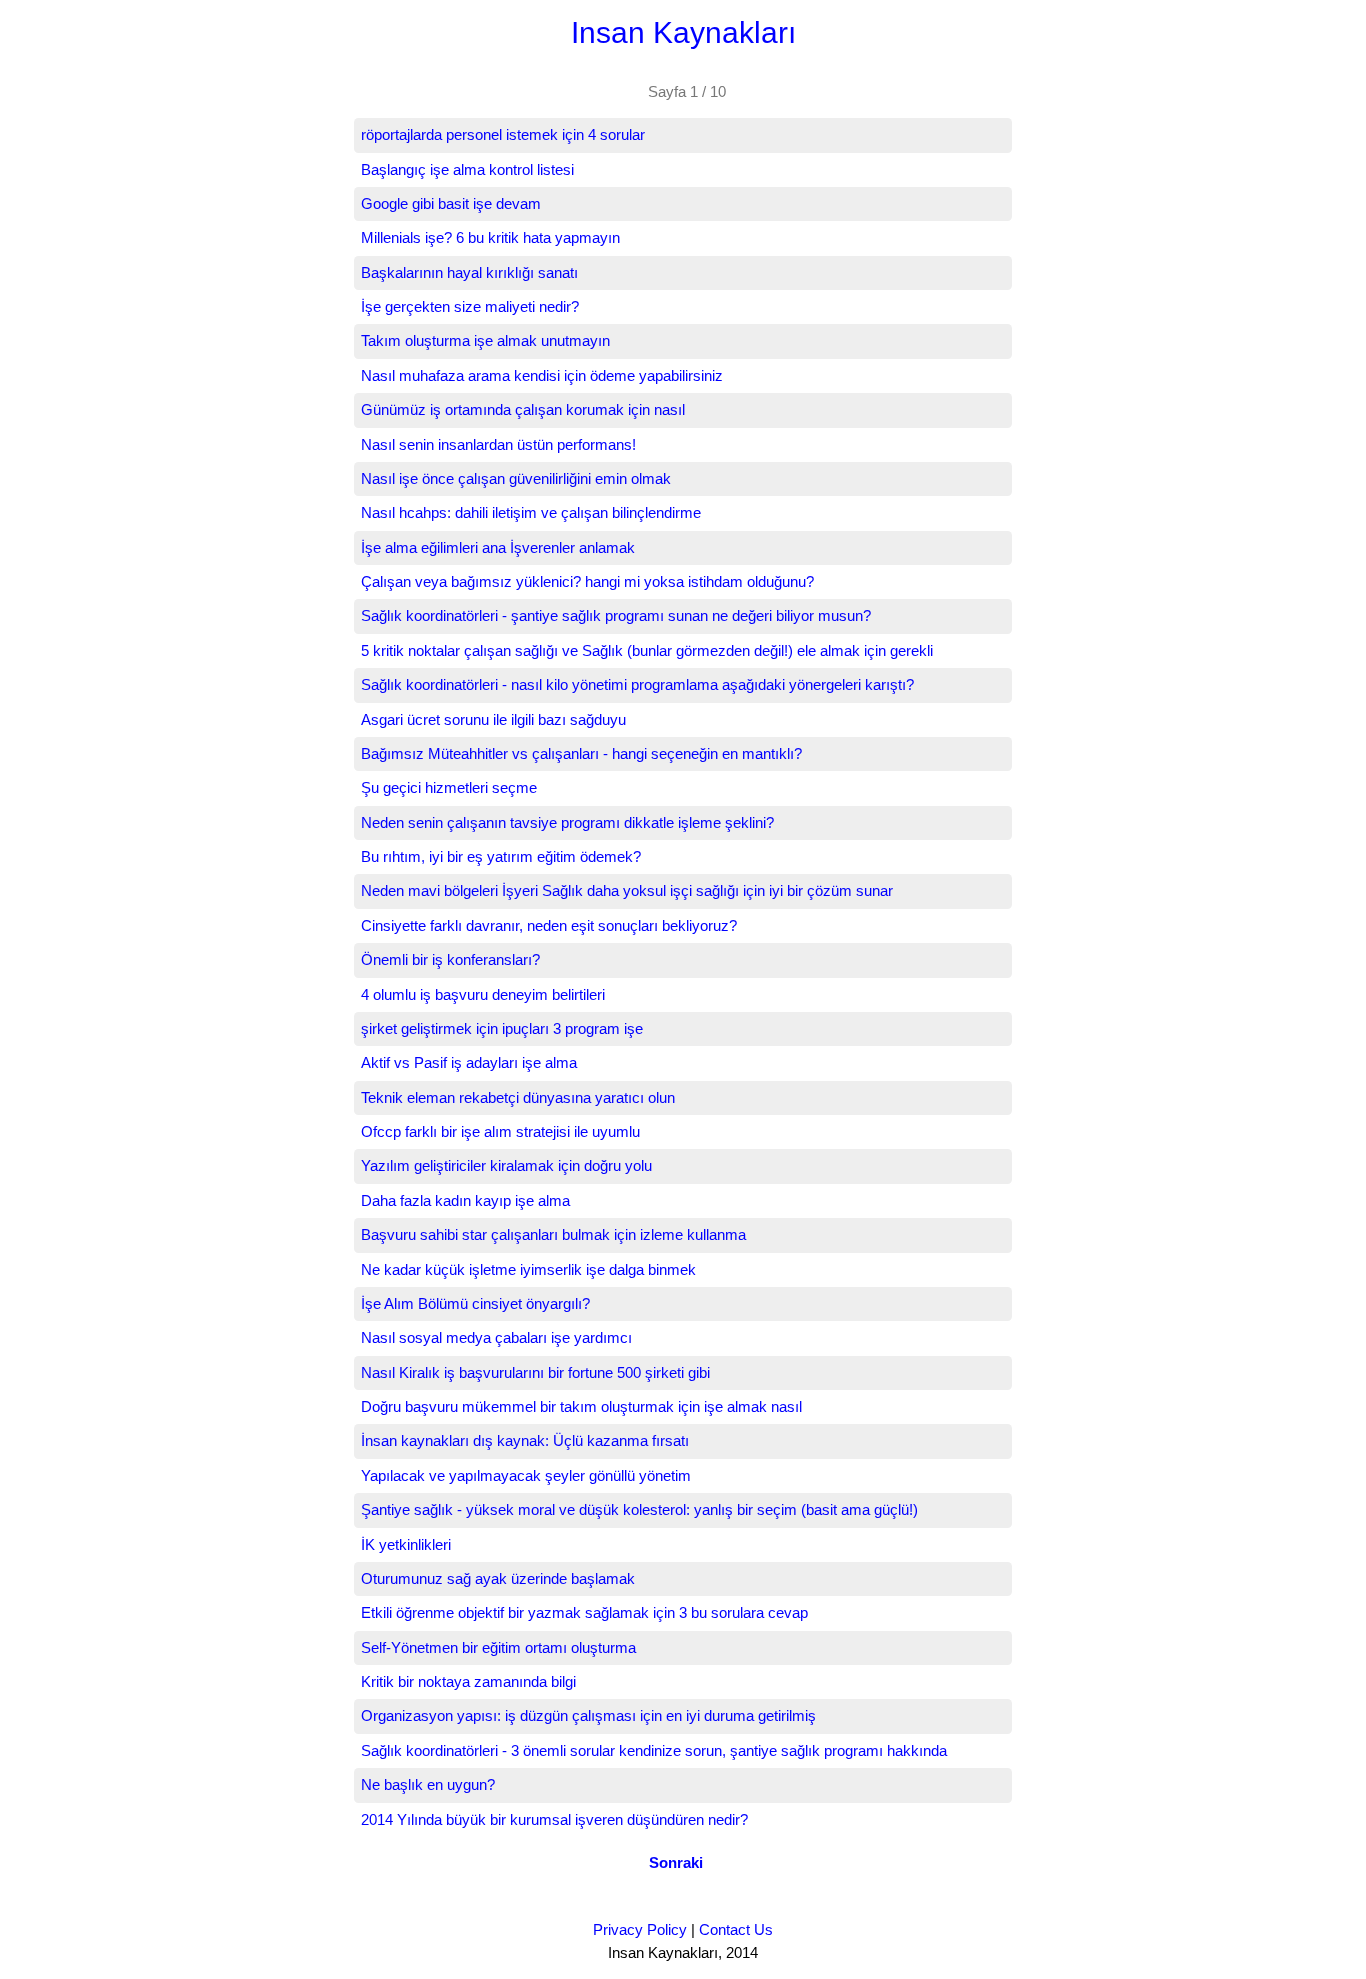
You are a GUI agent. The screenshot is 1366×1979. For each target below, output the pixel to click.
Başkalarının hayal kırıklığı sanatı (469, 272)
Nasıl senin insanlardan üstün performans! (498, 444)
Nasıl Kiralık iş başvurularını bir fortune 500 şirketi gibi (535, 1372)
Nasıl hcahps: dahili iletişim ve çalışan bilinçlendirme (531, 512)
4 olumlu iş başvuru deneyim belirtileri (483, 994)
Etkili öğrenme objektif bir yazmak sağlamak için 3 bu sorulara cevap (584, 1612)
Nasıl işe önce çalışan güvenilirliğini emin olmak (516, 478)
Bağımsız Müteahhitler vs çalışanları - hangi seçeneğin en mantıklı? (581, 753)
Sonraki (676, 1862)
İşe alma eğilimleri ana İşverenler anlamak (498, 547)
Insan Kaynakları (683, 32)
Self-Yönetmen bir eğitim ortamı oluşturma (498, 1647)
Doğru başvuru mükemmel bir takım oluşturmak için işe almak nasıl (581, 1406)
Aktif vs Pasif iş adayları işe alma (469, 1062)
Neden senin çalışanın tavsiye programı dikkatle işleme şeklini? (567, 822)
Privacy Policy (640, 1929)
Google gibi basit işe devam (451, 203)
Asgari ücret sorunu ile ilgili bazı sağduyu (493, 719)
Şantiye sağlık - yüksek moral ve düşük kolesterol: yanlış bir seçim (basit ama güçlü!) (639, 1509)
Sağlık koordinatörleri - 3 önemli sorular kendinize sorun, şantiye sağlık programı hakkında (654, 1750)
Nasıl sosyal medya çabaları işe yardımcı (496, 1337)
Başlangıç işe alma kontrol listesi (467, 169)
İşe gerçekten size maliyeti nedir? (470, 306)
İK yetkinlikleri (406, 1544)
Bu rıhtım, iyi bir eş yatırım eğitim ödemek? (501, 856)
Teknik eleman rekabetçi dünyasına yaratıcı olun (518, 1097)
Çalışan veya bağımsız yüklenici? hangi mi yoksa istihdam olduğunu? (587, 581)
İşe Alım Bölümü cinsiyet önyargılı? (475, 1303)
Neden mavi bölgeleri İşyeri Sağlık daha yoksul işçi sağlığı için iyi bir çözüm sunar (627, 890)
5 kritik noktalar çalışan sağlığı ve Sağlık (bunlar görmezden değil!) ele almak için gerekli (647, 650)
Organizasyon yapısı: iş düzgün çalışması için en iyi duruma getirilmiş (588, 1715)
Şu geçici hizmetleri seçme (449, 787)
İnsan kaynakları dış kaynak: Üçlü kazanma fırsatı (525, 1440)
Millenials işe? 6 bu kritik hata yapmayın (490, 237)
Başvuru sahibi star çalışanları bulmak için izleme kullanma (553, 1234)
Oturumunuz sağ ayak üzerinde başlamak (498, 1578)
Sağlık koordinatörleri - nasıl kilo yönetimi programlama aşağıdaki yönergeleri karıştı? (637, 684)
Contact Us (736, 1929)
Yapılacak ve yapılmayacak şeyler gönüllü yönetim (526, 1475)
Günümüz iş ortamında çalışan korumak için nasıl (523, 409)
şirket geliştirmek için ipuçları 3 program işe (502, 1028)
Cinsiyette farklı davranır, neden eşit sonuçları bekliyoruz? (549, 925)
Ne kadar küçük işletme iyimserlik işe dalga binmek (528, 1269)
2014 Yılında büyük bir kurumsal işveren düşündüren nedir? (554, 1819)
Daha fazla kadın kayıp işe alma (465, 1200)
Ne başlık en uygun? (428, 1784)
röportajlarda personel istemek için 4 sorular (503, 134)
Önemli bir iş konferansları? (450, 959)
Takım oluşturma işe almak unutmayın (485, 340)
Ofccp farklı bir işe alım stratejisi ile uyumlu (500, 1131)
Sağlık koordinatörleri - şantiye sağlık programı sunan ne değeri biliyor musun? (616, 615)
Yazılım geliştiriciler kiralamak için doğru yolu (506, 1165)
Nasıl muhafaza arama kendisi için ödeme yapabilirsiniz (542, 375)
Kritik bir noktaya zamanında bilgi (468, 1681)
